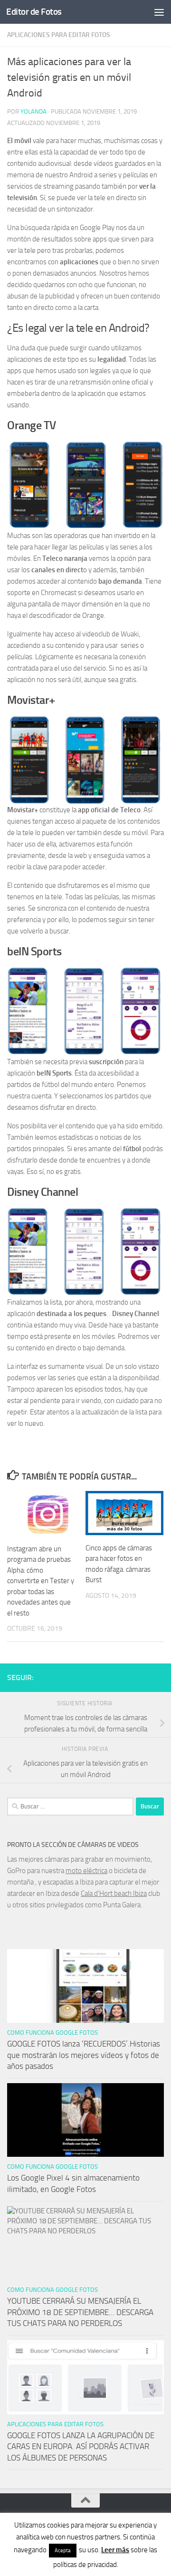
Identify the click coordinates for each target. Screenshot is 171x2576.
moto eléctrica (86, 1871)
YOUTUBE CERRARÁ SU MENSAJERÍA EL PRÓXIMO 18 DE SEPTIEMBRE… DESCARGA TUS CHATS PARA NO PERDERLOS (80, 2312)
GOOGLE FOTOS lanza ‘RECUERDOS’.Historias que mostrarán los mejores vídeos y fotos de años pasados (84, 2055)
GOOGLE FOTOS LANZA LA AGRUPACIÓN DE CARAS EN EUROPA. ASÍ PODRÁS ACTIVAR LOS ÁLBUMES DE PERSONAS (81, 2446)
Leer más (115, 2550)
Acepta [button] (63, 2551)
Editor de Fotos (34, 12)
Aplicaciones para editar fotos (59, 35)
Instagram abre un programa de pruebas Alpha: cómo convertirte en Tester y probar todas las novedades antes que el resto (41, 1581)
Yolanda (33, 111)
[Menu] (159, 12)
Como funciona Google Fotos (52, 2033)
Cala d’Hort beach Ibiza (114, 1894)
